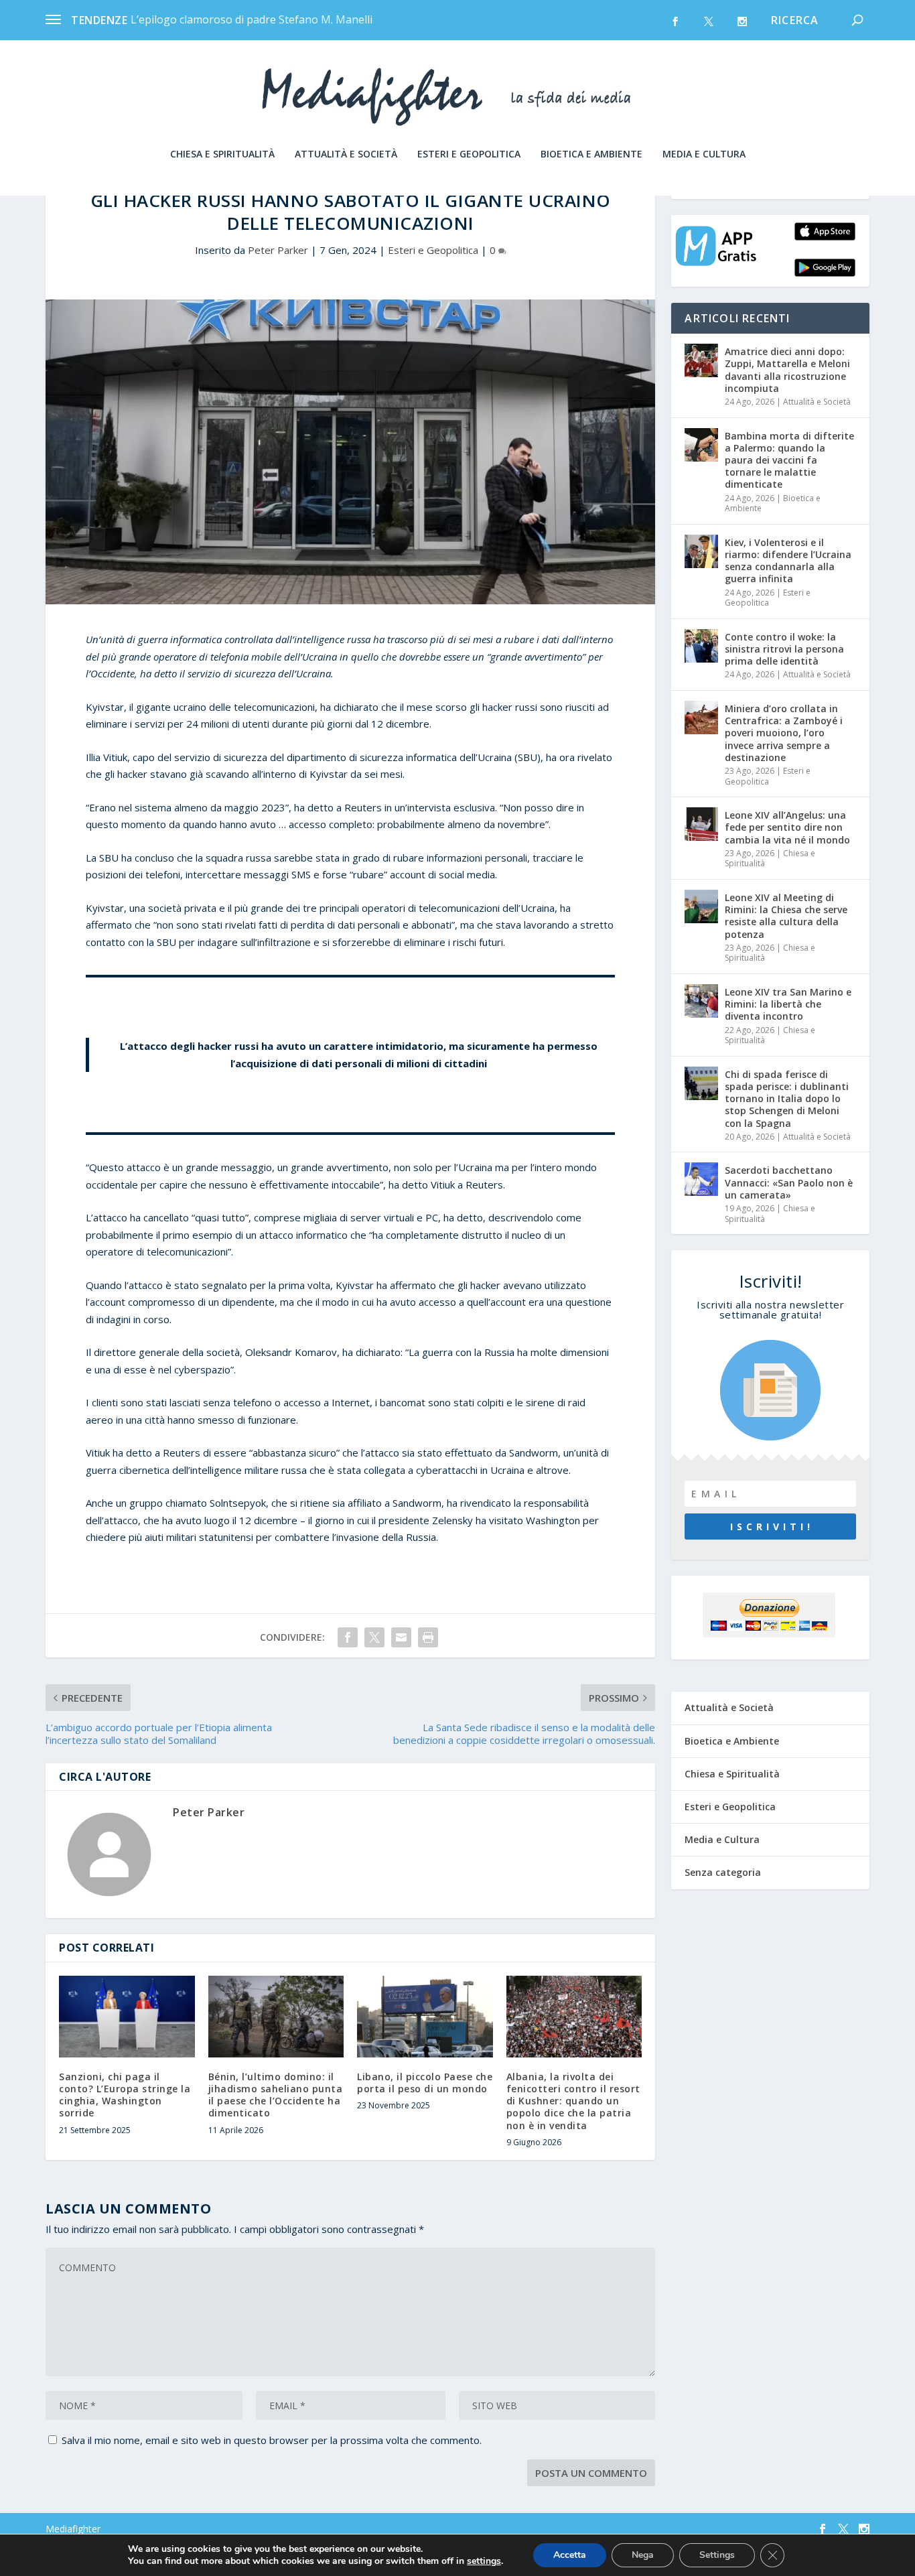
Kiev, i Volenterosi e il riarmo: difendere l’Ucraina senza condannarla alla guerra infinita (788, 561)
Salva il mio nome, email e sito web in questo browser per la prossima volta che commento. (272, 2440)
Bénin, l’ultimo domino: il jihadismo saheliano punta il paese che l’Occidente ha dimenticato (276, 2095)
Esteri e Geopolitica (469, 154)
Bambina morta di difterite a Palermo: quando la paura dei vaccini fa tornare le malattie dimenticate (789, 460)
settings (484, 2561)
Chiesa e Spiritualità (222, 154)
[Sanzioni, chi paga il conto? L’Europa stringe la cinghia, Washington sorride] (127, 2017)
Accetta (570, 2555)
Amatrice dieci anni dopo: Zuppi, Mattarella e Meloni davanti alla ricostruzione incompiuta (787, 370)
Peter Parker (278, 250)
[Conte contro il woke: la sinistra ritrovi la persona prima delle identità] (701, 646)
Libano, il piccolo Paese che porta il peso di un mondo (425, 2083)
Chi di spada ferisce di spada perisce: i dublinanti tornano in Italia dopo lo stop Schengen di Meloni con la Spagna (787, 1099)
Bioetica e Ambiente (591, 154)
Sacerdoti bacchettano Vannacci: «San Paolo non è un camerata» (789, 1182)
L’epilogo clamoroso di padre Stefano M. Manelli (252, 19)
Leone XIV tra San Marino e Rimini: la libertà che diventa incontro (788, 1004)
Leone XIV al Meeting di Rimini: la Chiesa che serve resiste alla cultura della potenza (786, 916)
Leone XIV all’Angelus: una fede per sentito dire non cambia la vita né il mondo (787, 827)
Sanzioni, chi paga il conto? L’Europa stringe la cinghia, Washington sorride (125, 2095)
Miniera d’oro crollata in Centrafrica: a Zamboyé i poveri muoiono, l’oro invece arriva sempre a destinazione (784, 733)
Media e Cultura (704, 154)
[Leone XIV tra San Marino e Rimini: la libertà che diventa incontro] (701, 1001)
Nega (643, 2555)
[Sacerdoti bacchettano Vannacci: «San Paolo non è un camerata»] (701, 1179)
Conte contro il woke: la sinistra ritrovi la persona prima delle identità (784, 649)
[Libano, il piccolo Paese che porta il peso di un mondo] (425, 2017)
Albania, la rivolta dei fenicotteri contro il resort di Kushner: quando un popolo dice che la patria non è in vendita (573, 2101)
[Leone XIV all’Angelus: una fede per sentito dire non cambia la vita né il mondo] (701, 824)
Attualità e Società (346, 154)
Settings (717, 2555)
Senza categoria (723, 1872)
